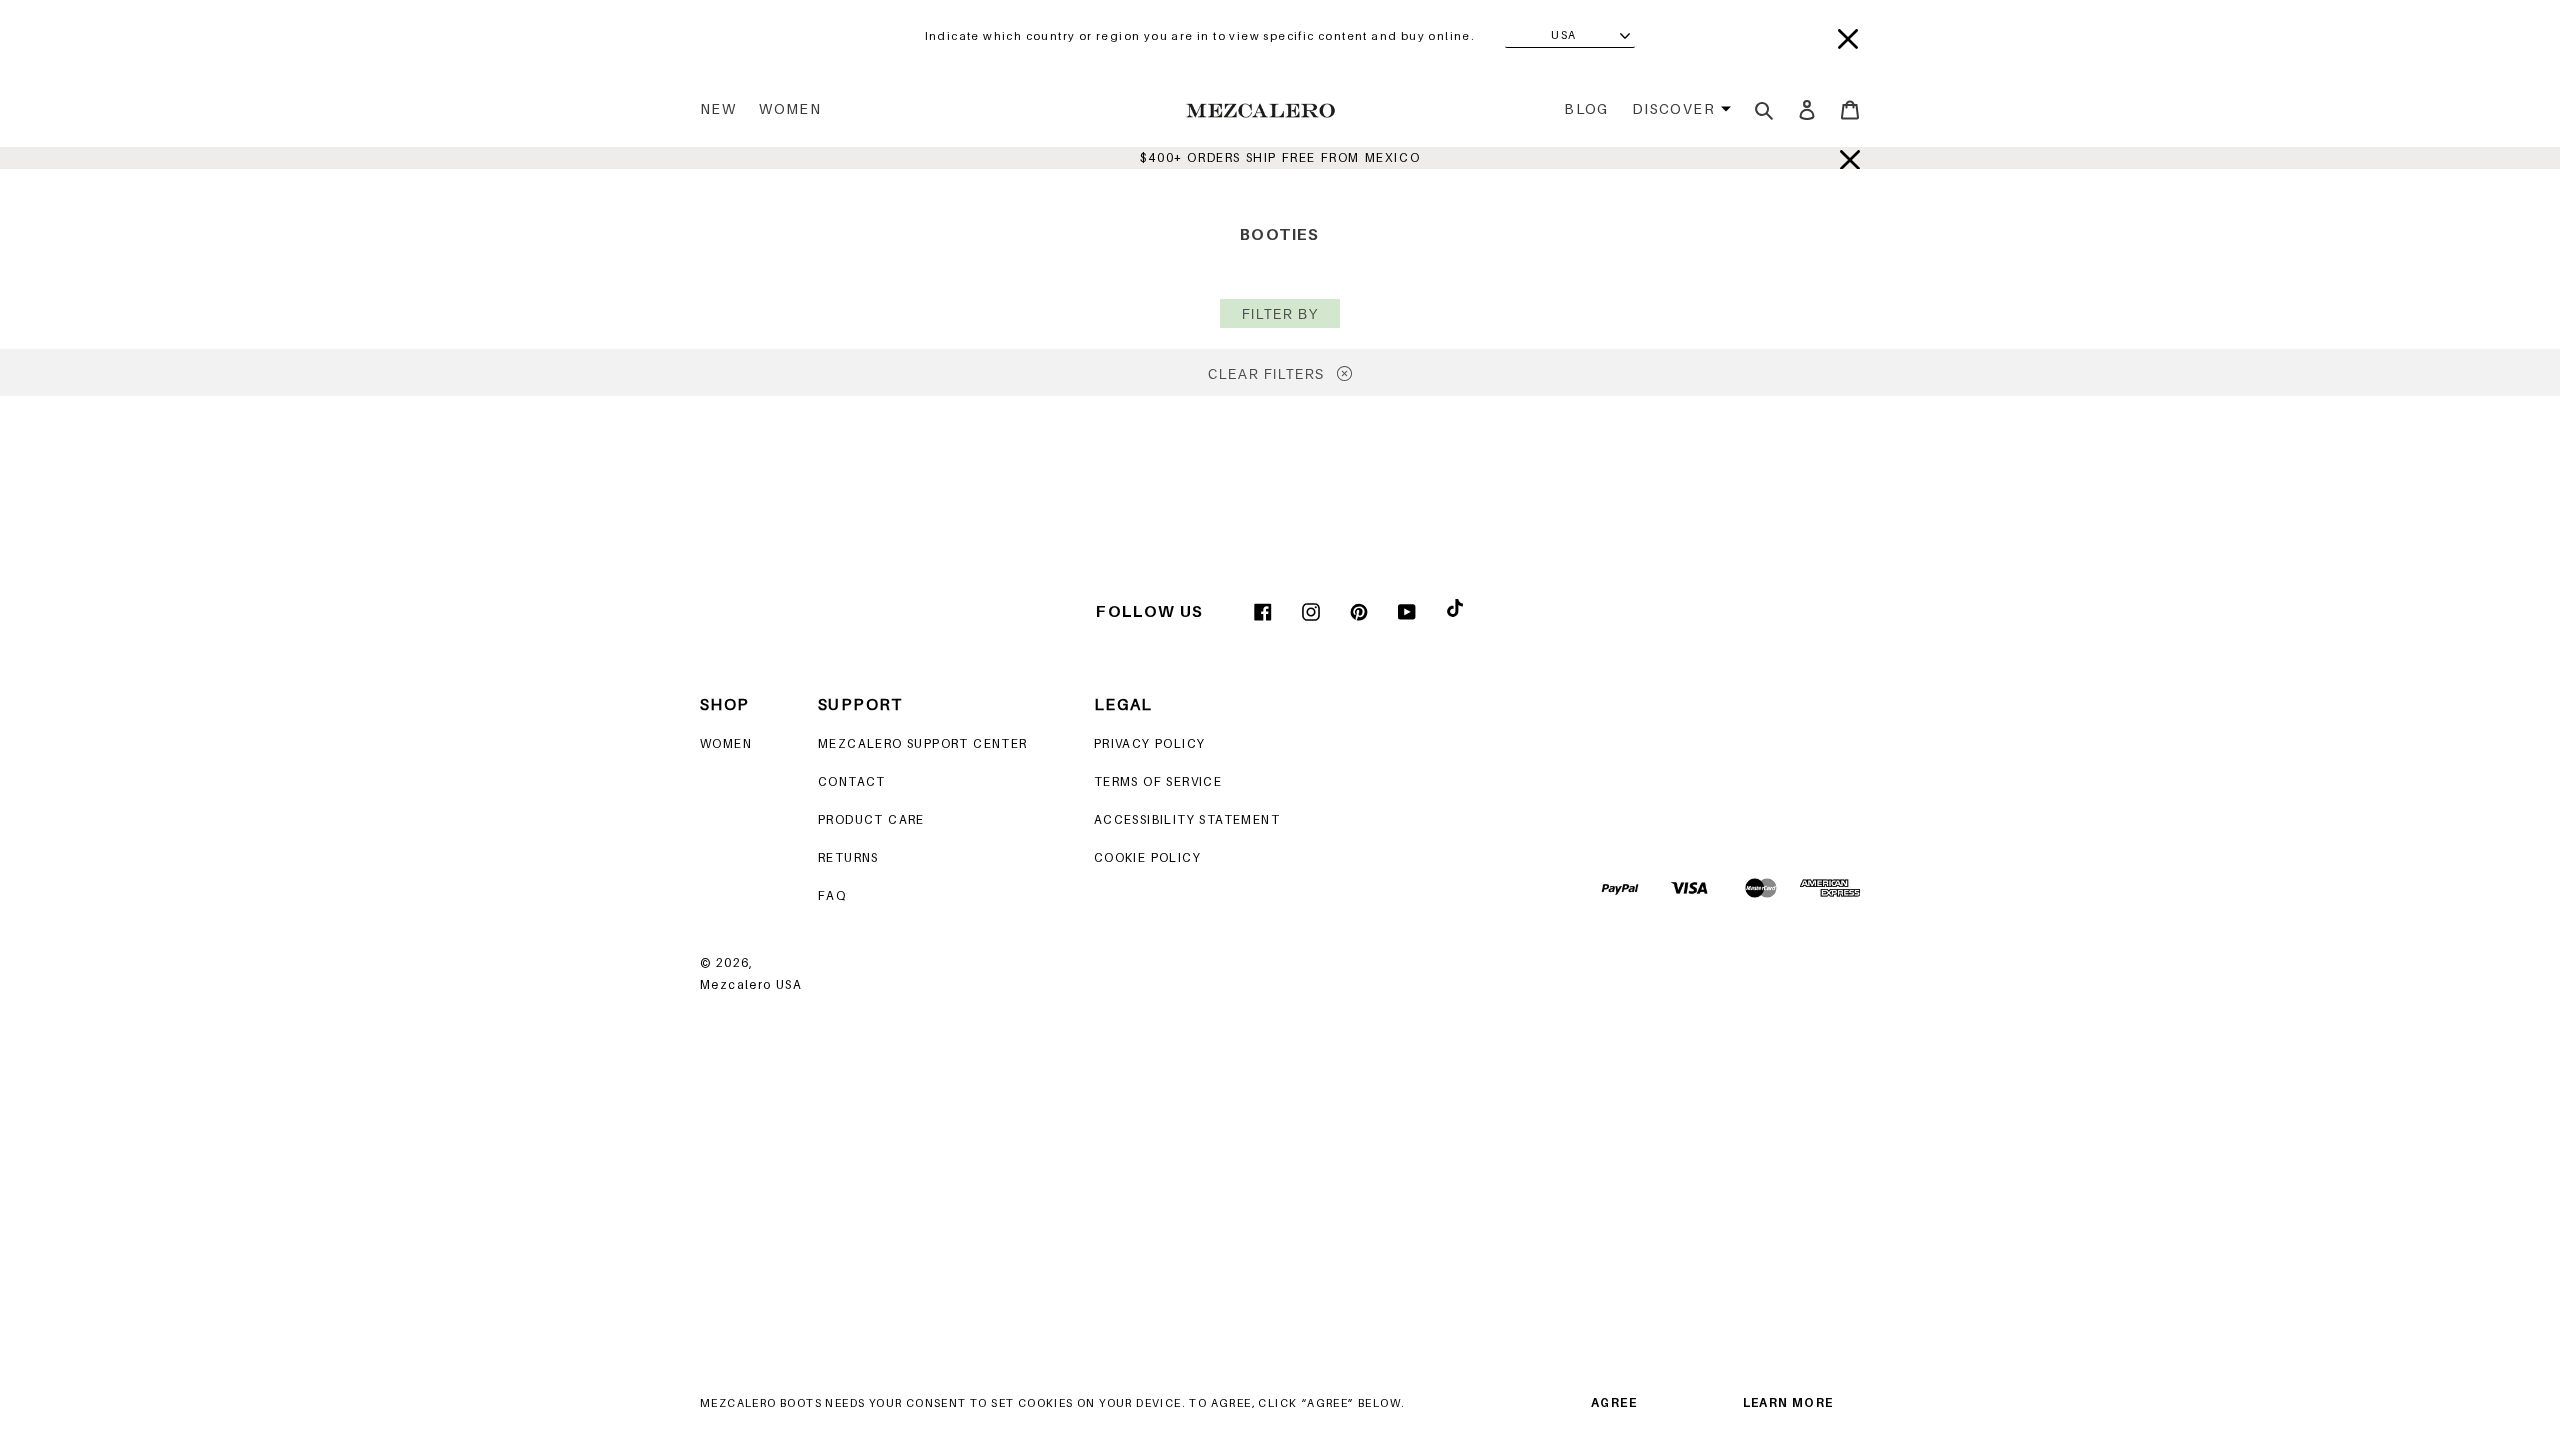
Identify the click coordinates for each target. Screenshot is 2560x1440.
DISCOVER (1673, 108)
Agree (1614, 1402)
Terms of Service (1158, 781)
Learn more (1788, 1402)
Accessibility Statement (1187, 819)
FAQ (832, 895)
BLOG (1586, 108)
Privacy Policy (1150, 743)
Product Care (871, 819)
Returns (848, 857)
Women (790, 108)
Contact (852, 781)
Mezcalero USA (751, 984)
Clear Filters (1268, 374)
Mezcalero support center (923, 743)
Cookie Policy (1147, 857)
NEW (718, 108)
